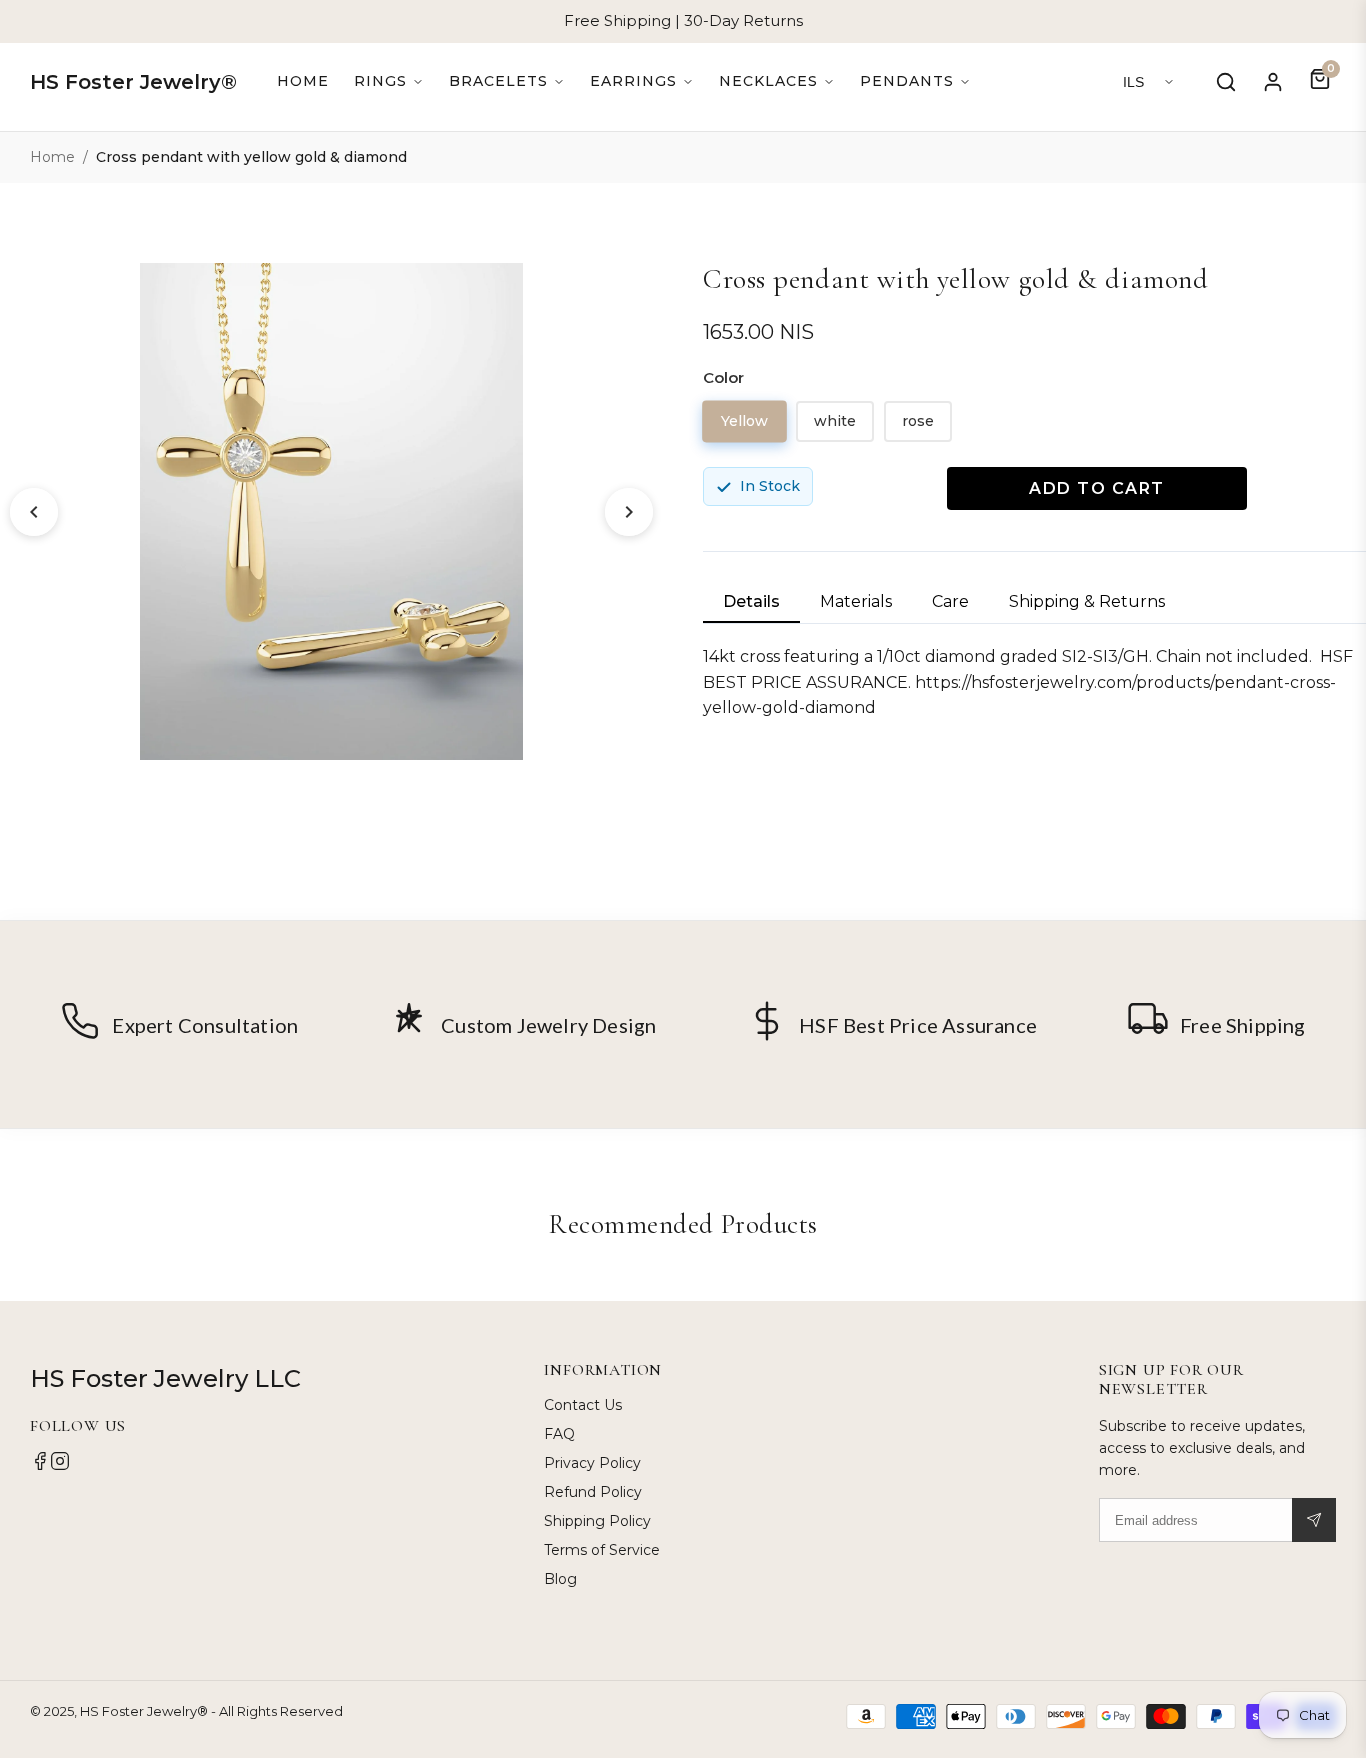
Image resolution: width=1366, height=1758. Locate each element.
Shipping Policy (597, 1521)
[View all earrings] (642, 81)
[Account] (1273, 82)
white (835, 421)
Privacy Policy (592, 1463)
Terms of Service (602, 1550)
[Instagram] (60, 1466)
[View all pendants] (915, 81)
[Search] (1226, 82)
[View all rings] (389, 81)
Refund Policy (593, 1492)
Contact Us (583, 1405)
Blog (560, 1579)
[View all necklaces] (777, 81)
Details (751, 601)
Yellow (745, 421)
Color (723, 377)
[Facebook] (40, 1466)
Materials (856, 601)
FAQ (559, 1434)
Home (303, 81)
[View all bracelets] (507, 81)
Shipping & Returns (1087, 601)
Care (950, 601)
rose (918, 421)
